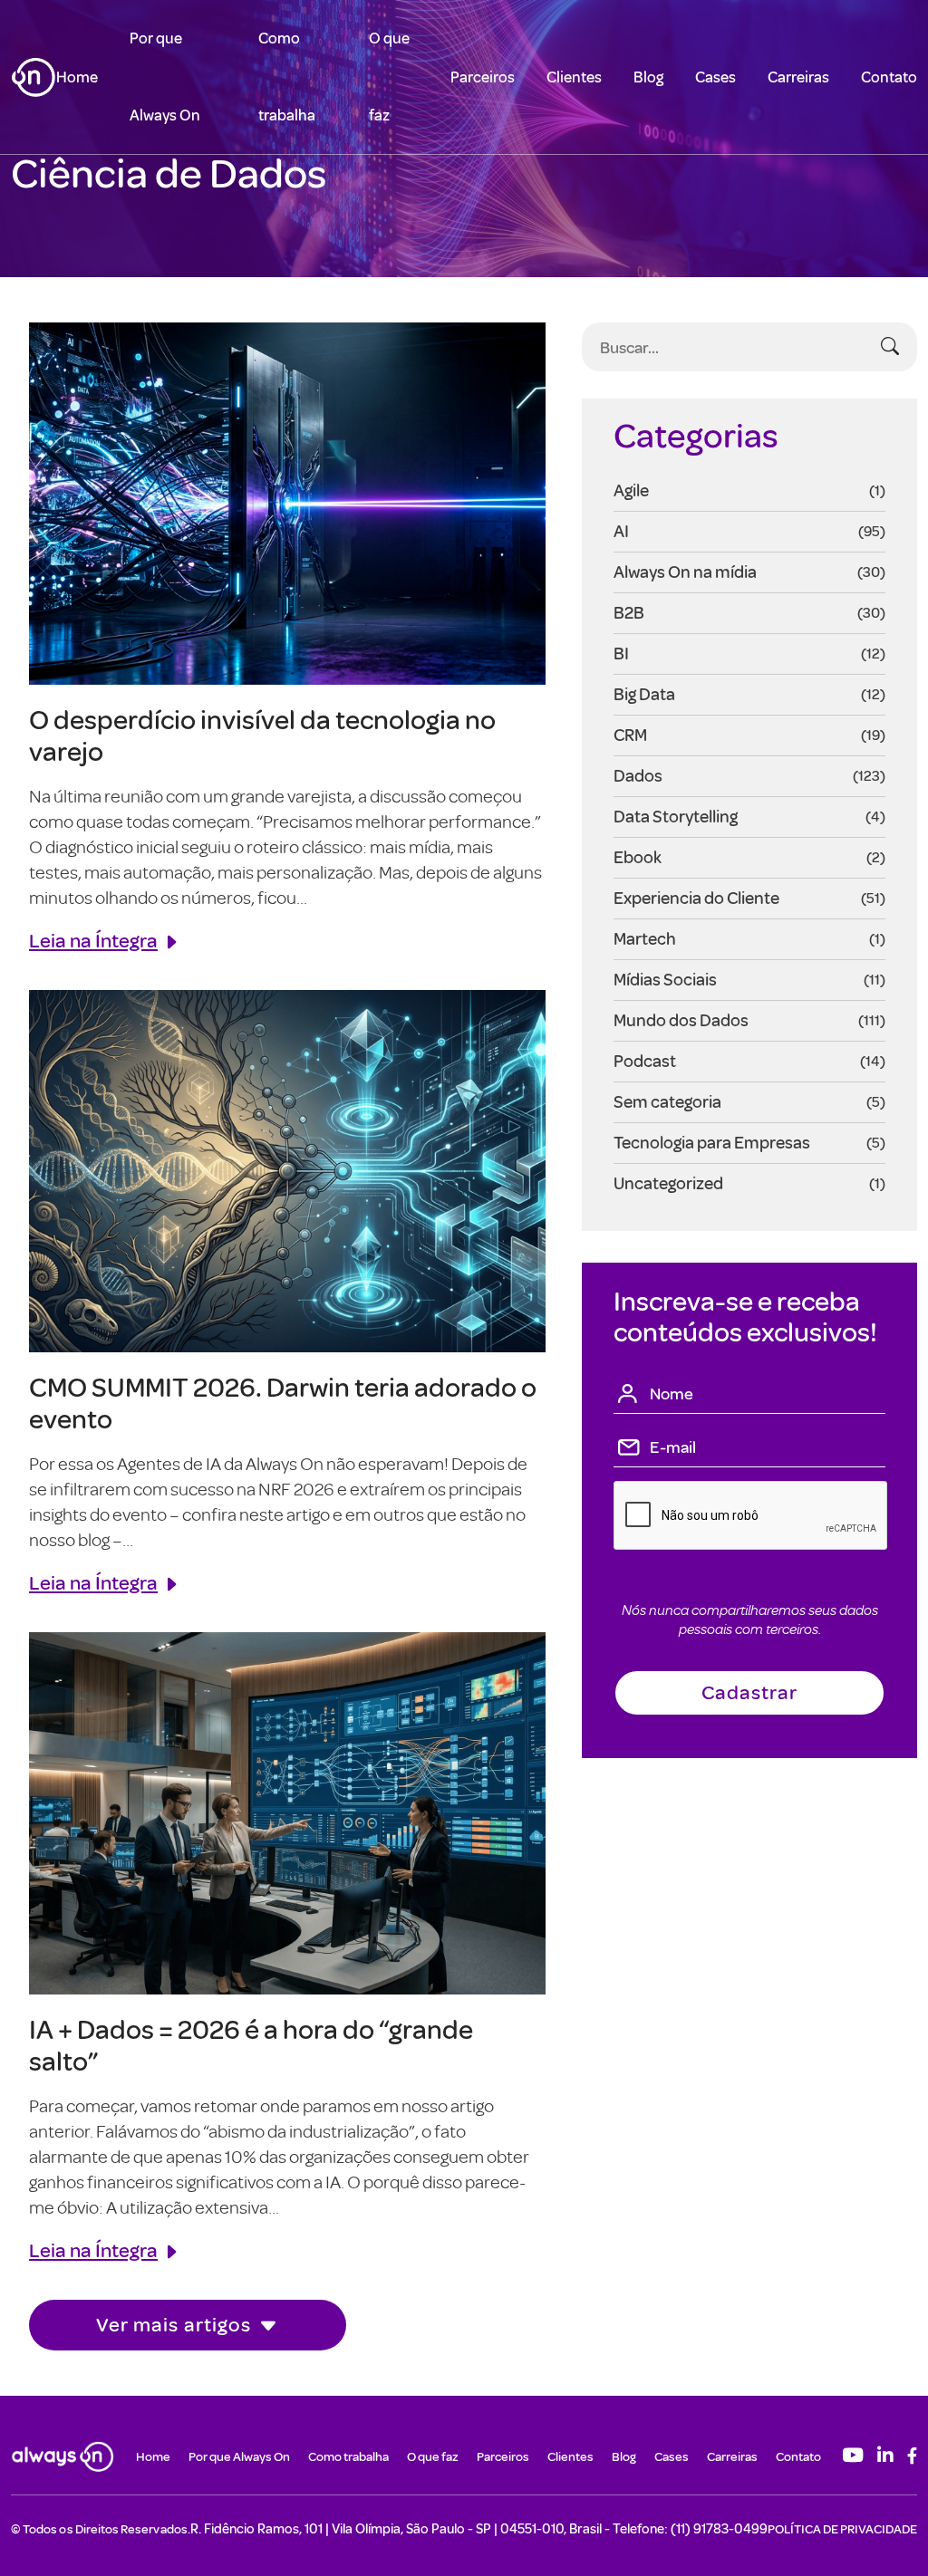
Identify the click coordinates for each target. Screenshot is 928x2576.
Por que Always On (239, 2456)
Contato (889, 77)
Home (77, 77)
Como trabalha (348, 2456)
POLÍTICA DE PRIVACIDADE (842, 2529)
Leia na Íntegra (93, 940)
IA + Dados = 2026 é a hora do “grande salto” (251, 2044)
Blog (648, 77)
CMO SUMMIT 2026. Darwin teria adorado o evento (283, 1402)
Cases (715, 77)
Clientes (574, 77)
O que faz (433, 2456)
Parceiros (483, 77)
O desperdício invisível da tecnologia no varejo (262, 735)
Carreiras (798, 77)
